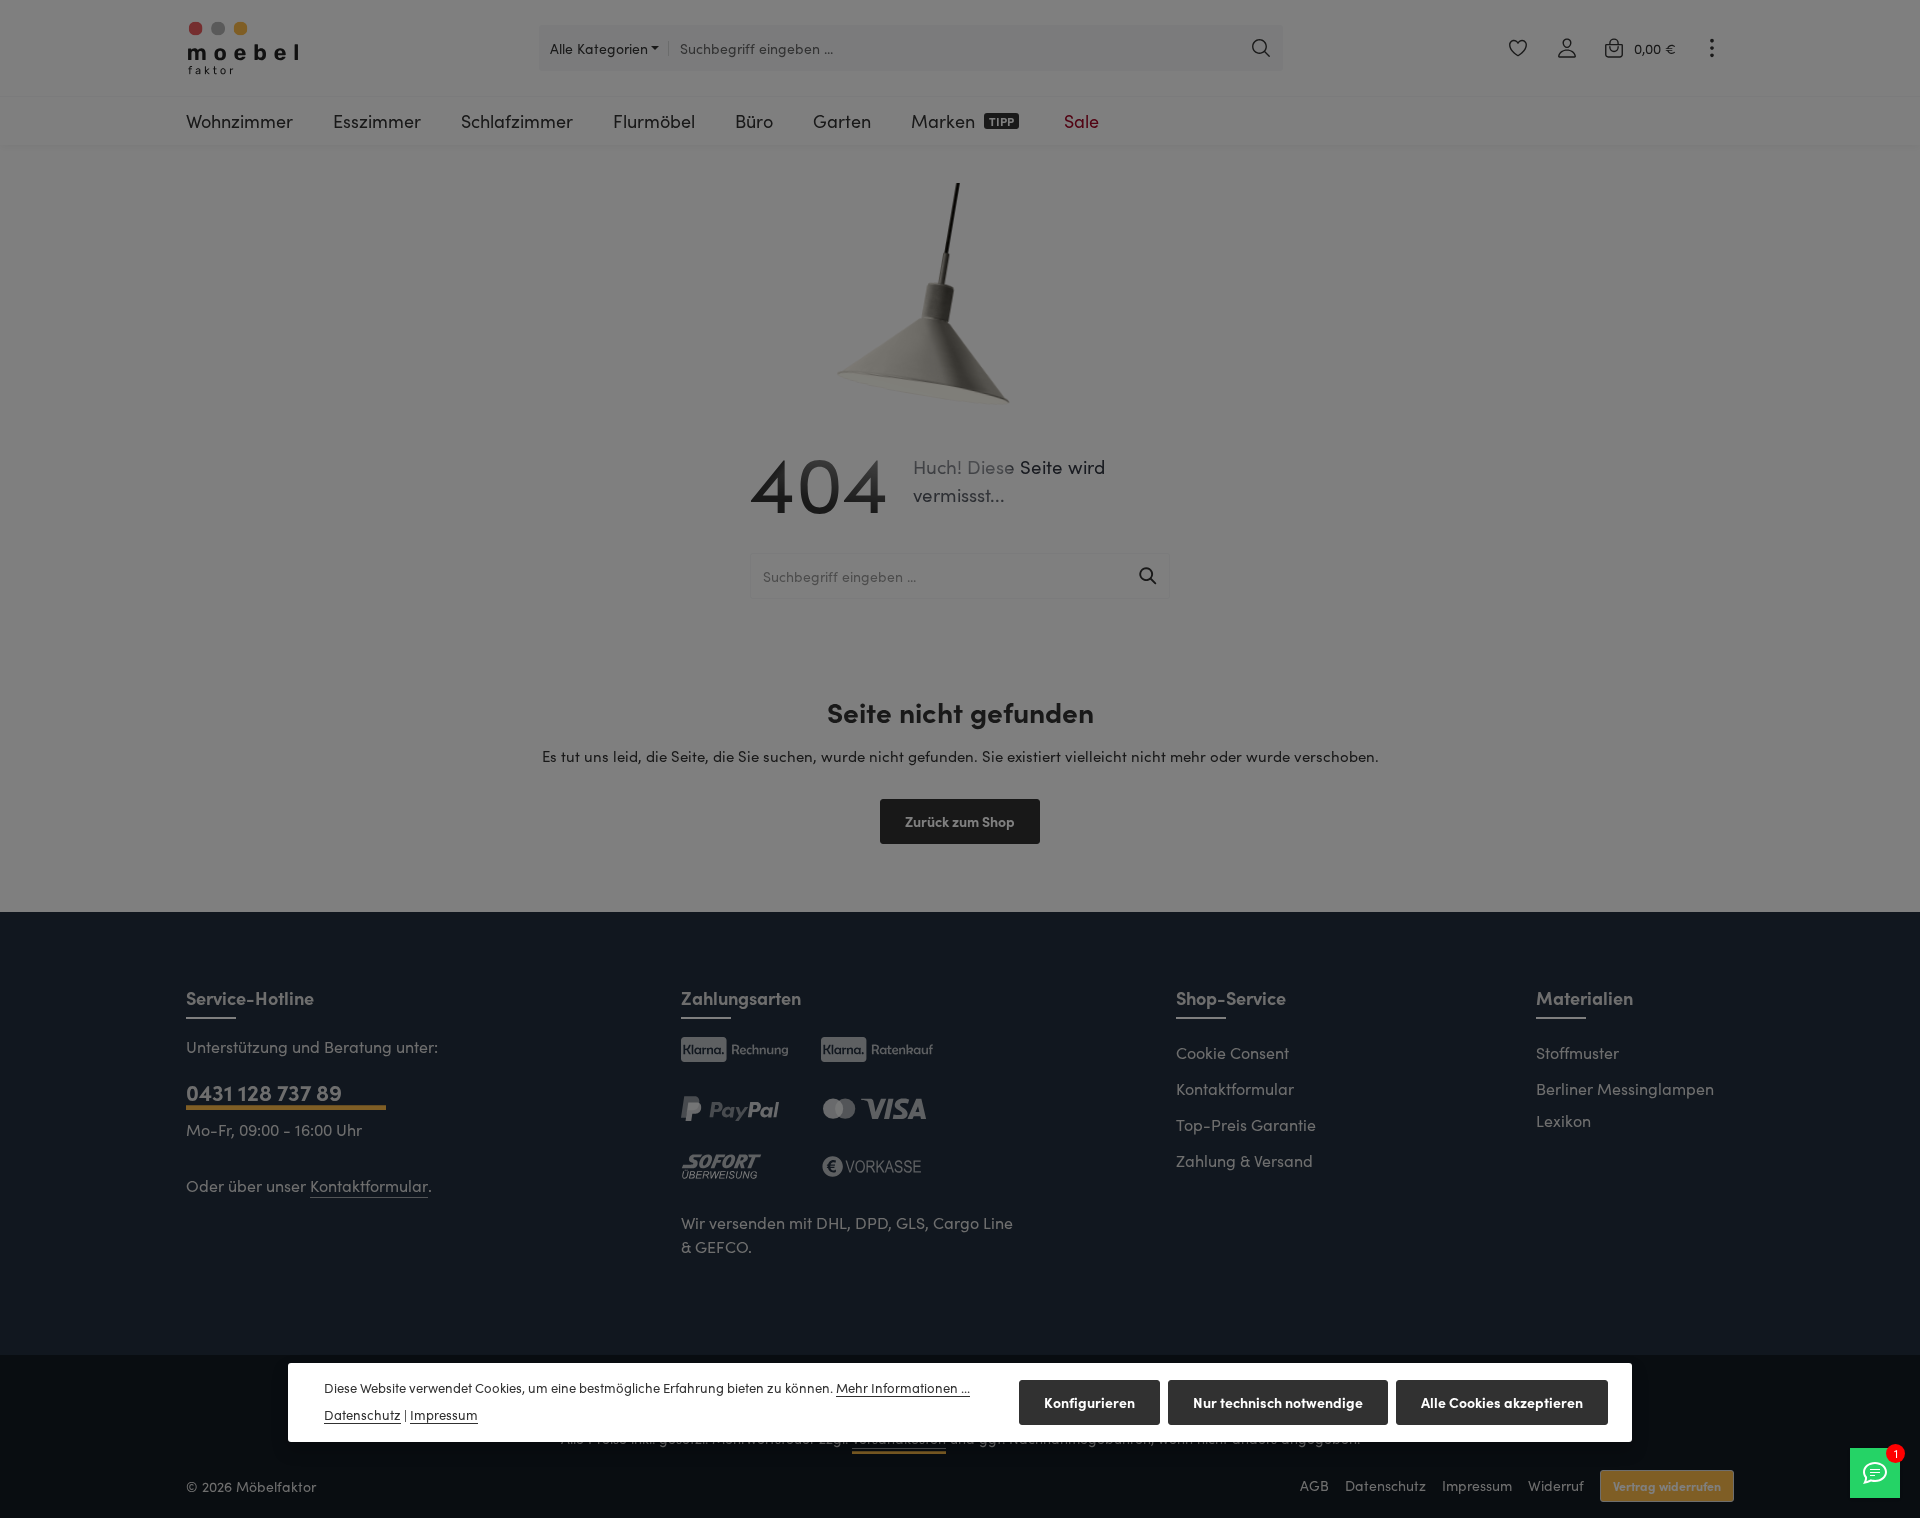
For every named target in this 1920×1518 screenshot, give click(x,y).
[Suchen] (1261, 48)
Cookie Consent (1232, 1052)
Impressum (1477, 1485)
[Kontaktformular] (1875, 1473)
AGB (1314, 1485)
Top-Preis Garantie (1246, 1124)
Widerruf (1556, 1485)
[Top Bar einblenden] (1711, 48)
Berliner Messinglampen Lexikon (1625, 1104)
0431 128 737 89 (264, 1091)
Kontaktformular (369, 1185)
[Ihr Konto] (1566, 48)
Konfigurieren (1089, 1402)
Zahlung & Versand (1244, 1160)
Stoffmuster (1577, 1052)
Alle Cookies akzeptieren (1502, 1402)
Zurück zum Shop (960, 821)
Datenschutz (1385, 1485)
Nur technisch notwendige (1278, 1402)
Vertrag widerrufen (1667, 1485)
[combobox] (954, 48)
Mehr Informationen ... (903, 1388)
